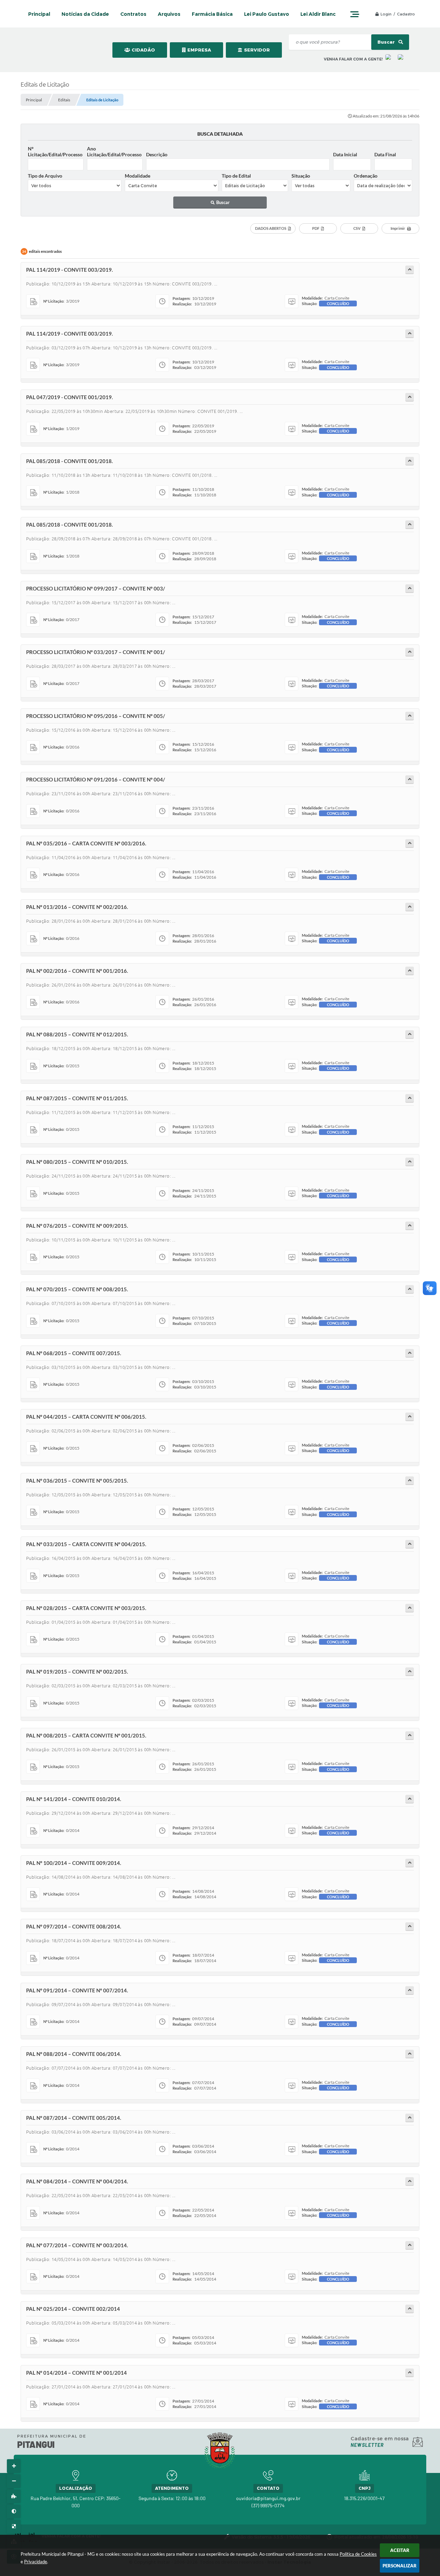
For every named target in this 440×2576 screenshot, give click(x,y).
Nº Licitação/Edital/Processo (55, 151)
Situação (301, 176)
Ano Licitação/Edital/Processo (114, 151)
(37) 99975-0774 (268, 2505)
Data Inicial (345, 154)
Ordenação (366, 176)
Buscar (387, 42)
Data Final (385, 154)
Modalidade (137, 176)
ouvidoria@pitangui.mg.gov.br (268, 2498)
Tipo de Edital (236, 176)
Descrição (157, 154)
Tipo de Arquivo (45, 176)
